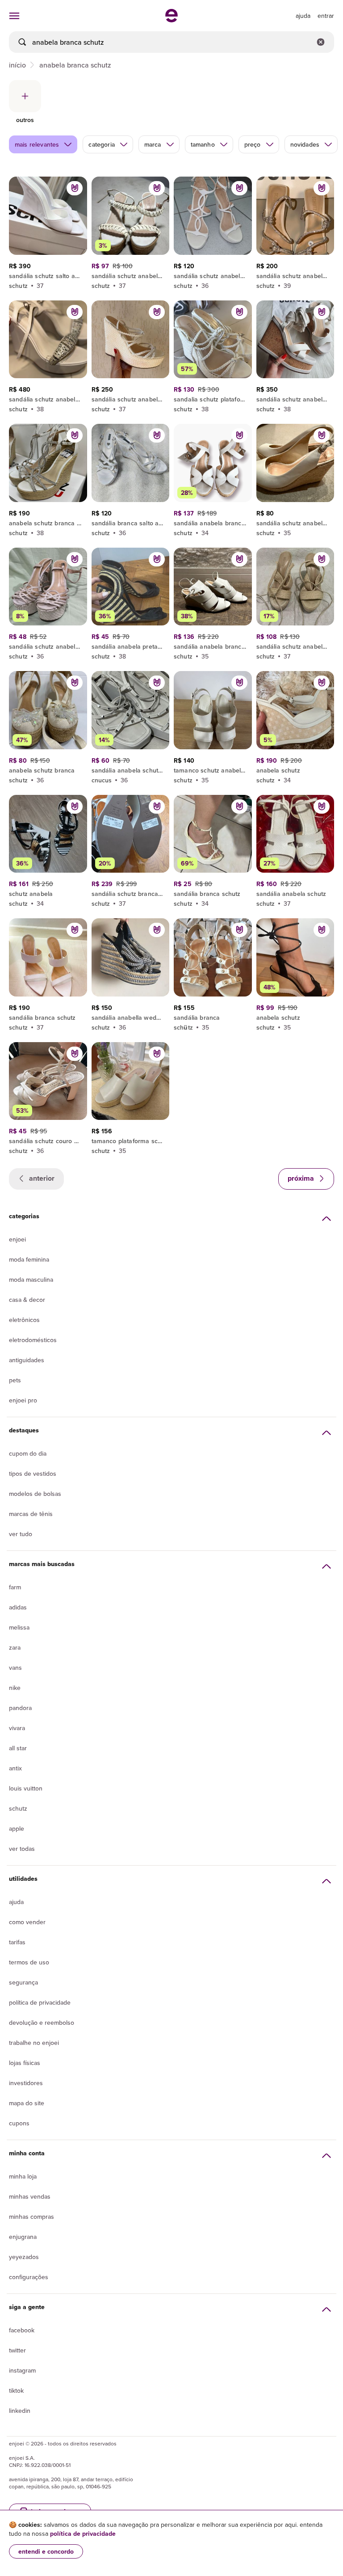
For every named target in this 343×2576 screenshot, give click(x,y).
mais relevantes (37, 144)
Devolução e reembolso (42, 2023)
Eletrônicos (24, 1320)
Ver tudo (21, 1534)
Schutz (18, 1808)
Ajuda (16, 1902)
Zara (15, 1647)
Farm (15, 1587)
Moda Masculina (31, 1280)
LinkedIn (20, 2411)
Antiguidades (27, 1360)
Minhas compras (31, 2217)
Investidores (26, 2083)
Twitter (17, 2350)
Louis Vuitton (26, 1788)
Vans (15, 1668)
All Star (18, 1748)
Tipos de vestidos (33, 1474)
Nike (15, 1688)
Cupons (19, 2123)
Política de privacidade (40, 2002)
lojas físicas (25, 2063)
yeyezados (24, 2257)
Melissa (19, 1627)
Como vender (27, 1922)
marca (153, 144)
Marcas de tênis (31, 1514)
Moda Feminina (29, 1259)
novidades (305, 144)
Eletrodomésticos (33, 1340)
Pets (15, 1380)
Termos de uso (29, 1962)
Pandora (20, 1708)
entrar (326, 16)
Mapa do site (27, 2103)
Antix (15, 1768)
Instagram (22, 2370)
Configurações (29, 2277)
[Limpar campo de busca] (321, 42)
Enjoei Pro (23, 1400)
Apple (17, 1829)
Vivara (17, 1728)
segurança (23, 1982)
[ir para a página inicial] (171, 20)
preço (253, 144)
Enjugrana (23, 2237)
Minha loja (23, 2176)
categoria (101, 144)
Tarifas (17, 1942)
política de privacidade (83, 2534)
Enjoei (17, 1239)
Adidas (18, 1607)
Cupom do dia (28, 1453)
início (17, 65)
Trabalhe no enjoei (34, 2043)
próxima (302, 1178)
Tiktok (16, 2390)
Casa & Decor (27, 1300)
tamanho (203, 144)
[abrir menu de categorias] (14, 16)
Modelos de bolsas (35, 1494)
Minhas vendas (30, 2196)
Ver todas (22, 1849)
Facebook (22, 2330)
